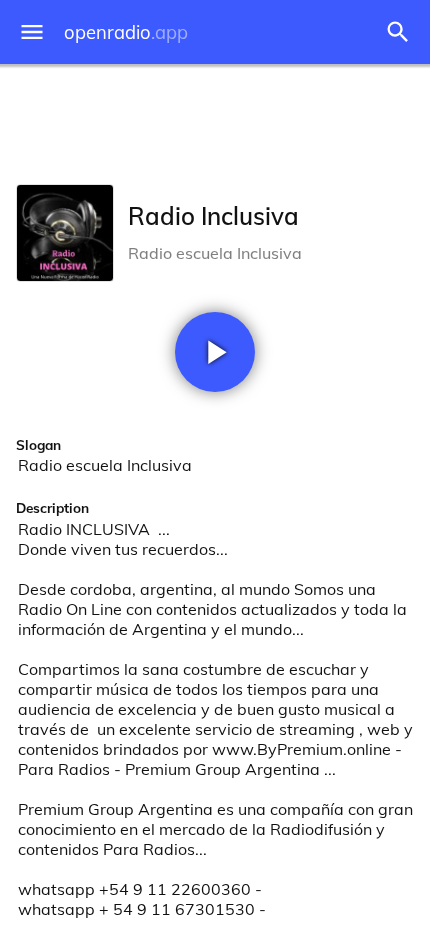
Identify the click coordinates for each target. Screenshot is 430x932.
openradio (126, 32)
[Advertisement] (215, 120)
